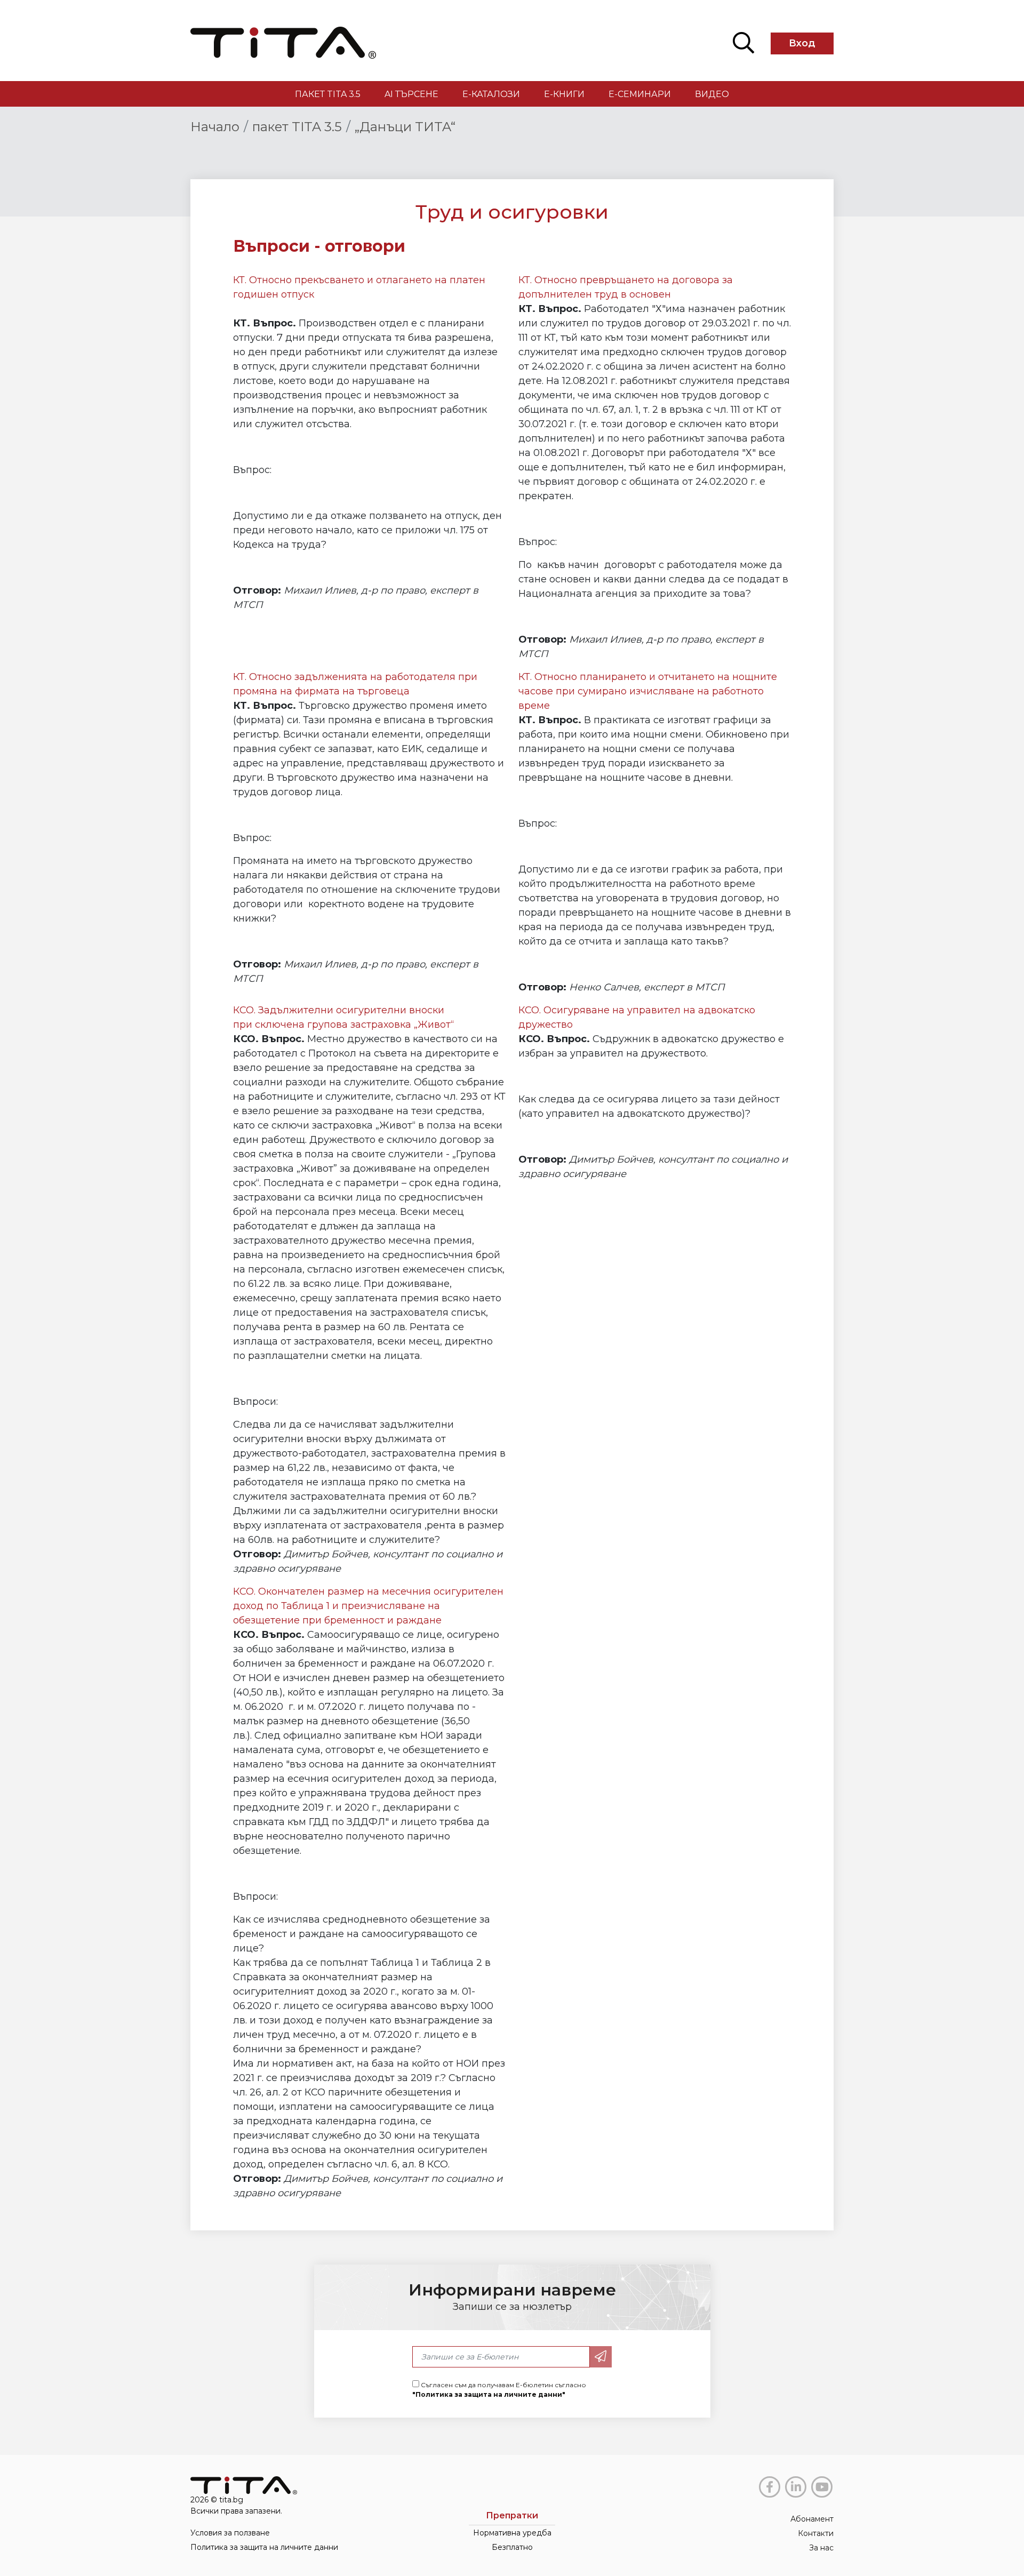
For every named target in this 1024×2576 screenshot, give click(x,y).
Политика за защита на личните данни (264, 2547)
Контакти (816, 2533)
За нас (821, 2548)
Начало (215, 127)
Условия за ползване (230, 2533)
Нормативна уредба (512, 2533)
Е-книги (564, 94)
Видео (712, 94)
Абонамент (812, 2519)
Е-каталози (491, 94)
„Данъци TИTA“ (405, 127)
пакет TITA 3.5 (328, 94)
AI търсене (411, 94)
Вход (802, 43)
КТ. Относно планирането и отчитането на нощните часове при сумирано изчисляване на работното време (648, 691)
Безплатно (512, 2547)
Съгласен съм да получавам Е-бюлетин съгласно (499, 2390)
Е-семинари (640, 94)
